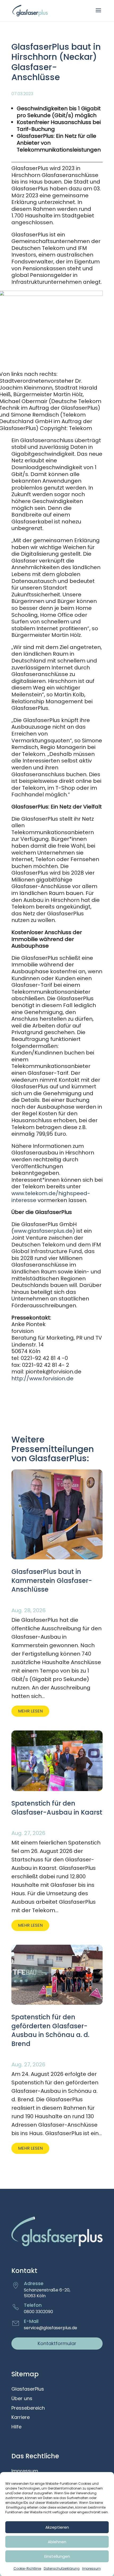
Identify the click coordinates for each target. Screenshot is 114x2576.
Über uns (22, 2399)
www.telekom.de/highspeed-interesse (51, 1197)
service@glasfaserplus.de (51, 2328)
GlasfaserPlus (28, 2389)
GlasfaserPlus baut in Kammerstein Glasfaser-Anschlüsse (52, 1581)
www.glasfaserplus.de (43, 1231)
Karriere (21, 2418)
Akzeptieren (57, 2527)
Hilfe (16, 2427)
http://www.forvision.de (42, 1378)
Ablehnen (57, 2542)
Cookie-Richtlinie (27, 2568)
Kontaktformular (57, 2343)
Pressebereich (28, 2408)
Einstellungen (57, 2556)
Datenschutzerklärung (62, 2568)
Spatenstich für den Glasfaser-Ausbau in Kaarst (57, 1808)
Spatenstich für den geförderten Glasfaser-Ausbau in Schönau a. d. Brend (50, 2030)
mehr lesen (30, 1711)
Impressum (91, 2568)
